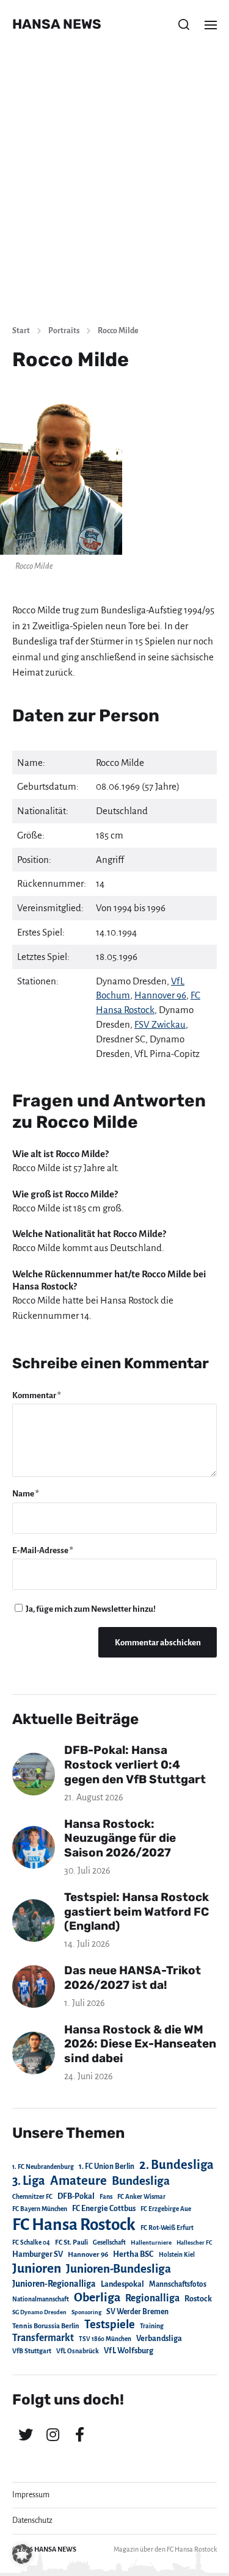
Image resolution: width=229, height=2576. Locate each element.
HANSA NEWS (57, 24)
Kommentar (37, 1395)
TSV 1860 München (105, 2339)
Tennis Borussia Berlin (46, 2326)
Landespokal (122, 2284)
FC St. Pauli (71, 2242)
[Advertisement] (114, 194)
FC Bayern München (40, 2209)
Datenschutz (32, 2520)
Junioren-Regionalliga (54, 2284)
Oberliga (97, 2297)
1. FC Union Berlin (107, 2167)
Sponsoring (86, 2312)
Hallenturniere (151, 2242)
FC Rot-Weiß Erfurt (167, 2228)
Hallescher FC (194, 2242)
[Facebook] (79, 2434)
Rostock (198, 2299)
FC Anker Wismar (141, 2197)
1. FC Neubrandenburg (43, 2167)
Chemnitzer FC (32, 2197)
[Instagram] (53, 2434)
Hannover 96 (160, 995)
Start (21, 331)
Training (152, 2326)
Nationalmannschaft (41, 2299)
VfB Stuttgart (32, 2351)
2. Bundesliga (176, 2165)
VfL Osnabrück (78, 2351)
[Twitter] (26, 2434)
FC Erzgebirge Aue (166, 2209)
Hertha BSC (133, 2254)
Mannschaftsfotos (178, 2284)
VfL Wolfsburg (129, 2351)
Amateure (78, 2181)
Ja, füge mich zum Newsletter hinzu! (90, 1609)
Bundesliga (141, 2181)
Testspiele (110, 2325)
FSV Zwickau (160, 1024)
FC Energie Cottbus (104, 2209)
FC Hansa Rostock (74, 2225)
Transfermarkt (43, 2338)
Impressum (31, 2495)
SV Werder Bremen (137, 2312)
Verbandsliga (159, 2339)
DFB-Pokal (76, 2196)
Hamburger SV (38, 2254)
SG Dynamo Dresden (39, 2312)
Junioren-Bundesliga (118, 2269)
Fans (106, 2197)
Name (26, 1494)
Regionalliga (152, 2298)
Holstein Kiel (177, 2255)
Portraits (64, 331)
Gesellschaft (109, 2242)
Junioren (37, 2268)
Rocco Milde (118, 331)
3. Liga (29, 2181)
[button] (184, 24)
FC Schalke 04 (31, 2242)
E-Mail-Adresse (43, 1550)
